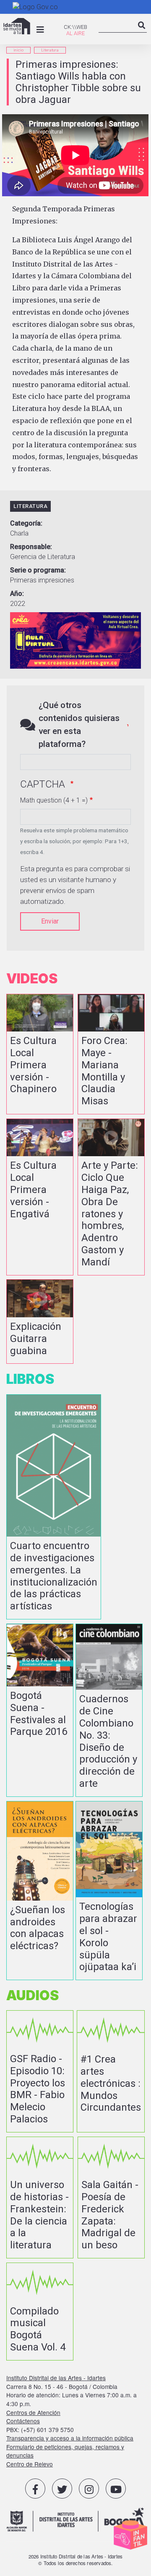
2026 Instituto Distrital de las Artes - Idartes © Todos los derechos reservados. (75, 2560)
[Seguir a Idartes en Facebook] (35, 2489)
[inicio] (17, 26)
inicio (18, 50)
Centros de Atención (33, 2412)
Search (142, 32)
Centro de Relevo (30, 2464)
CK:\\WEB (75, 27)
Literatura (50, 50)
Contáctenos (23, 2421)
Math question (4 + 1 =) (54, 800)
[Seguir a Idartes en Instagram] (89, 2489)
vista (40, 1054)
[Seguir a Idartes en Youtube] (116, 2489)
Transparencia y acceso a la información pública (70, 2438)
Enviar (50, 921)
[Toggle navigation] (40, 30)
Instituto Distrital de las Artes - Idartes (56, 2378)
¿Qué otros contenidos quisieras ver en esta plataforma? (79, 725)
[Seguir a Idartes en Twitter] (62, 2489)
